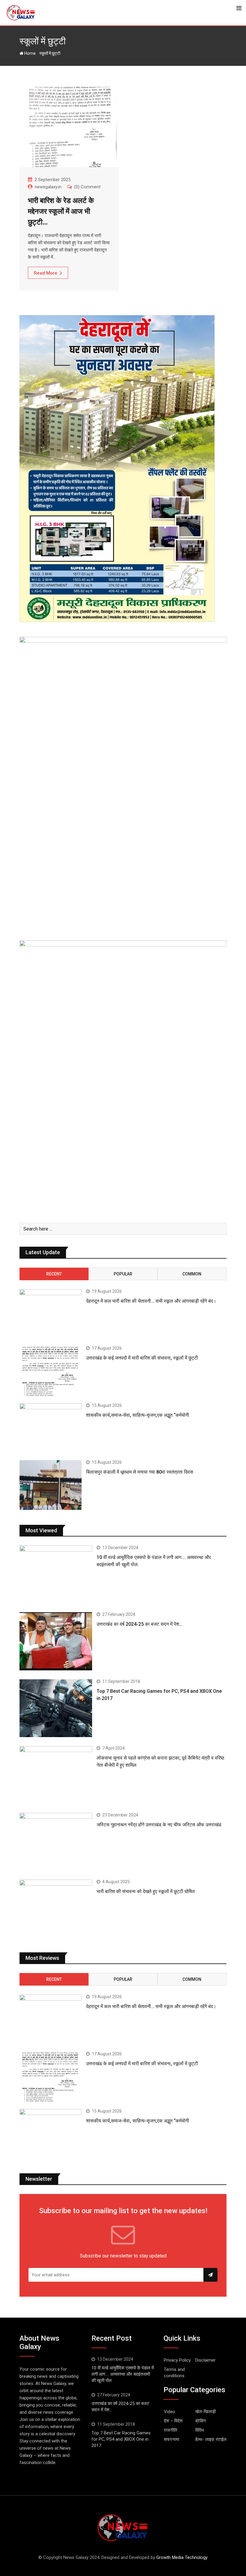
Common (192, 1274)
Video (169, 2412)
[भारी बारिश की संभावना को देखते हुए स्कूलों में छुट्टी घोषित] (56, 1908)
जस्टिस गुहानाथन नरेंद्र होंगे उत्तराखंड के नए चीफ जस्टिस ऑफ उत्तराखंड (159, 1825)
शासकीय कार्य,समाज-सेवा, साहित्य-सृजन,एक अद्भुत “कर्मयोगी (138, 1415)
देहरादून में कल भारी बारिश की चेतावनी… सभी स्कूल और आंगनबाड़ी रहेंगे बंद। (151, 1301)
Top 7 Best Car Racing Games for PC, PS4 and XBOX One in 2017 (121, 2439)
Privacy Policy (177, 2360)
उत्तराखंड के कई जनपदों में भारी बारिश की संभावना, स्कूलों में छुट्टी (142, 1358)
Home (30, 53)
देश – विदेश (173, 2421)
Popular (123, 1274)
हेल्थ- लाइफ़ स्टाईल (211, 2439)
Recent (54, 1274)
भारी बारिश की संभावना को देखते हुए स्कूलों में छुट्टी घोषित (146, 1891)
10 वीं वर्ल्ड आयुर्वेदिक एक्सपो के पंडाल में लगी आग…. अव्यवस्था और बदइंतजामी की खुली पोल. (123, 2374)
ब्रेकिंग (201, 2421)
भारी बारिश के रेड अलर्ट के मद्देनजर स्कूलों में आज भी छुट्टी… (61, 211)
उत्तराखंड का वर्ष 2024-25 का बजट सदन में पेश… (139, 1624)
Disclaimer (205, 2360)
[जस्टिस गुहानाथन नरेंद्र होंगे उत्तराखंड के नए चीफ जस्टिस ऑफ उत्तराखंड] (56, 1842)
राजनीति (170, 2430)
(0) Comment (87, 187)
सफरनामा (171, 2439)
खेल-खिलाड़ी (205, 2412)
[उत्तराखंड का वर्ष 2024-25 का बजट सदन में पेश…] (56, 1641)
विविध (200, 2430)
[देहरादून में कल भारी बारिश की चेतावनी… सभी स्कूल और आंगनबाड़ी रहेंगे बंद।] (51, 1314)
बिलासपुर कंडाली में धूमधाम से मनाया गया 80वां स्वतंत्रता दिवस (140, 1472)
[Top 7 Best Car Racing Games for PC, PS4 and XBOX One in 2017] (56, 1708)
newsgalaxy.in (48, 187)
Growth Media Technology (182, 2557)
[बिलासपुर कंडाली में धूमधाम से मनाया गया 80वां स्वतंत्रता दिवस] (51, 1485)
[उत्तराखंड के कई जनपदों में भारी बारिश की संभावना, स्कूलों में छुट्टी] (51, 1371)
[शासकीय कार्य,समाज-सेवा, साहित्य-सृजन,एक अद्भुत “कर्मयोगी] (51, 1428)
